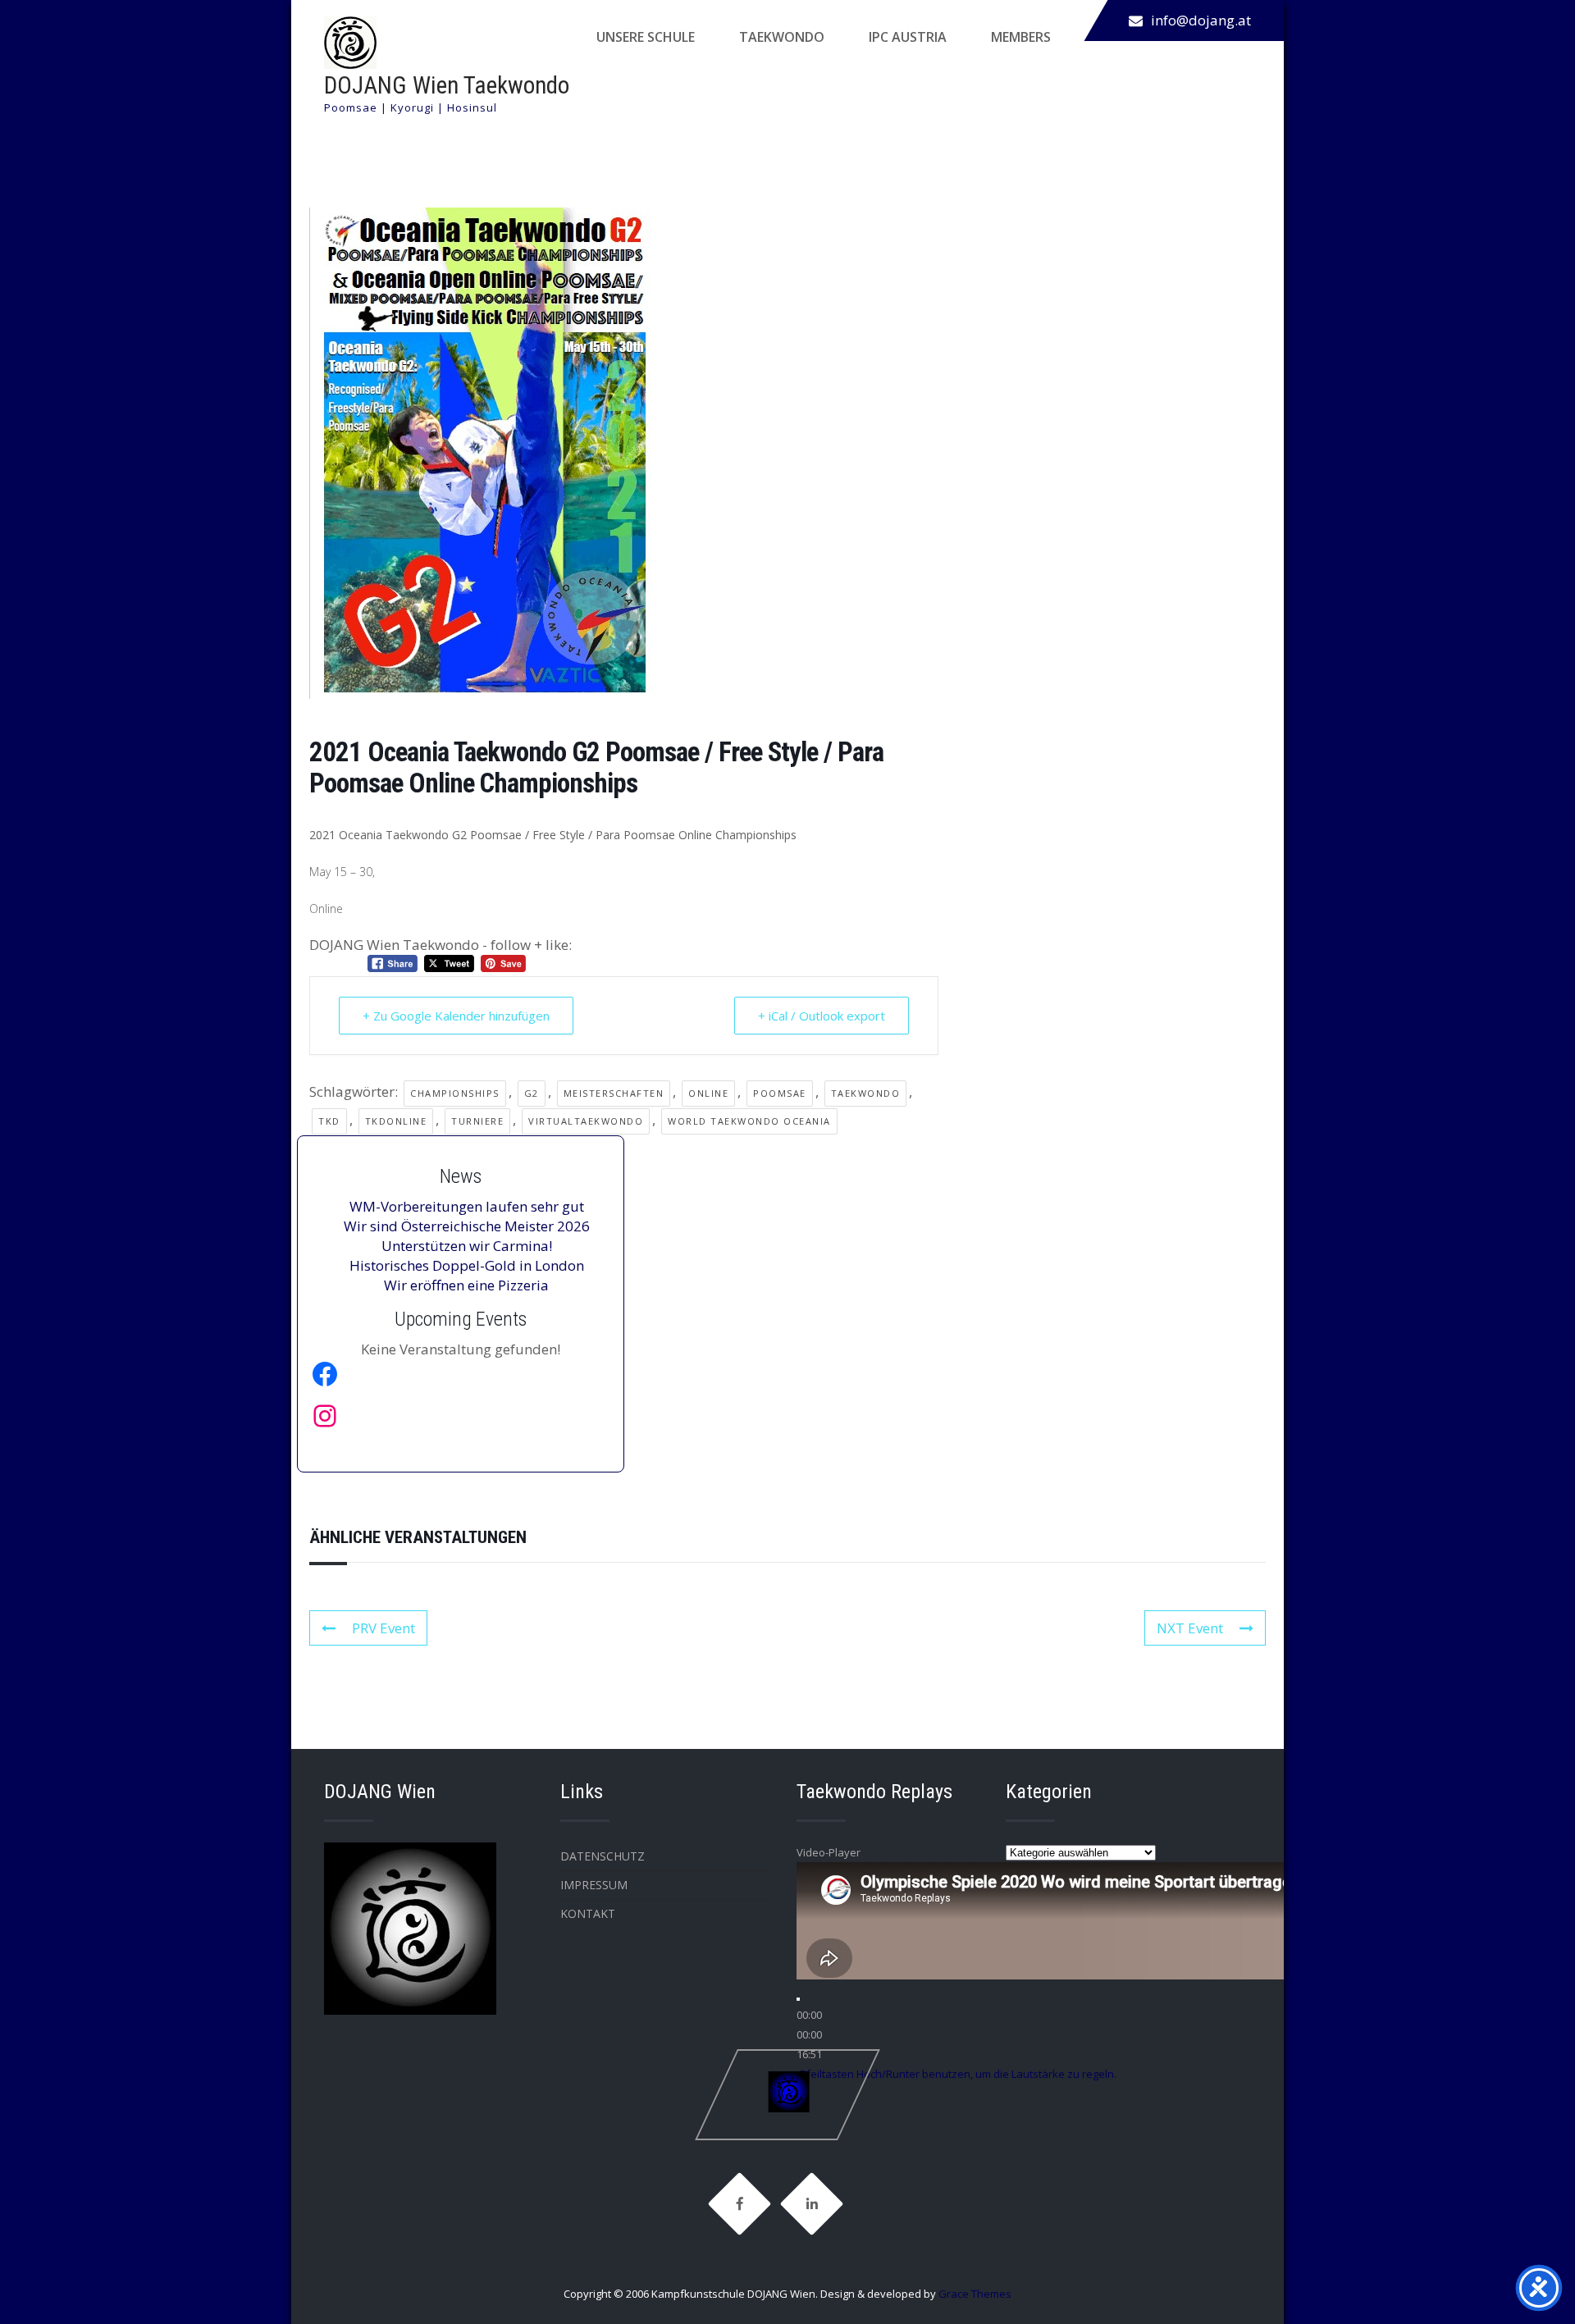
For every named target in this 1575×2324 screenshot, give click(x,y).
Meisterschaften (614, 1093)
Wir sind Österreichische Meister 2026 (467, 1226)
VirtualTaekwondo (586, 1121)
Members (1021, 37)
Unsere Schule (646, 37)
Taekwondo (782, 37)
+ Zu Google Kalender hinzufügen (456, 1016)
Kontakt (588, 1913)
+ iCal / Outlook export (822, 1016)
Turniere (477, 1121)
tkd (329, 1121)
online (708, 1093)
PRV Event (383, 1628)
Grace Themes (975, 2294)
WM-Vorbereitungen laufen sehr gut (467, 1206)
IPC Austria (908, 37)
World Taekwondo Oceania (749, 1121)
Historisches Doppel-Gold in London (467, 1265)
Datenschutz (603, 1856)
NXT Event (1190, 1628)
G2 (532, 1093)
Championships (455, 1093)
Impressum (594, 1885)
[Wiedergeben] (798, 1999)
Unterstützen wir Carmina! (467, 1246)
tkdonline (396, 1121)
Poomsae (780, 1093)
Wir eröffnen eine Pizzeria (466, 1285)
